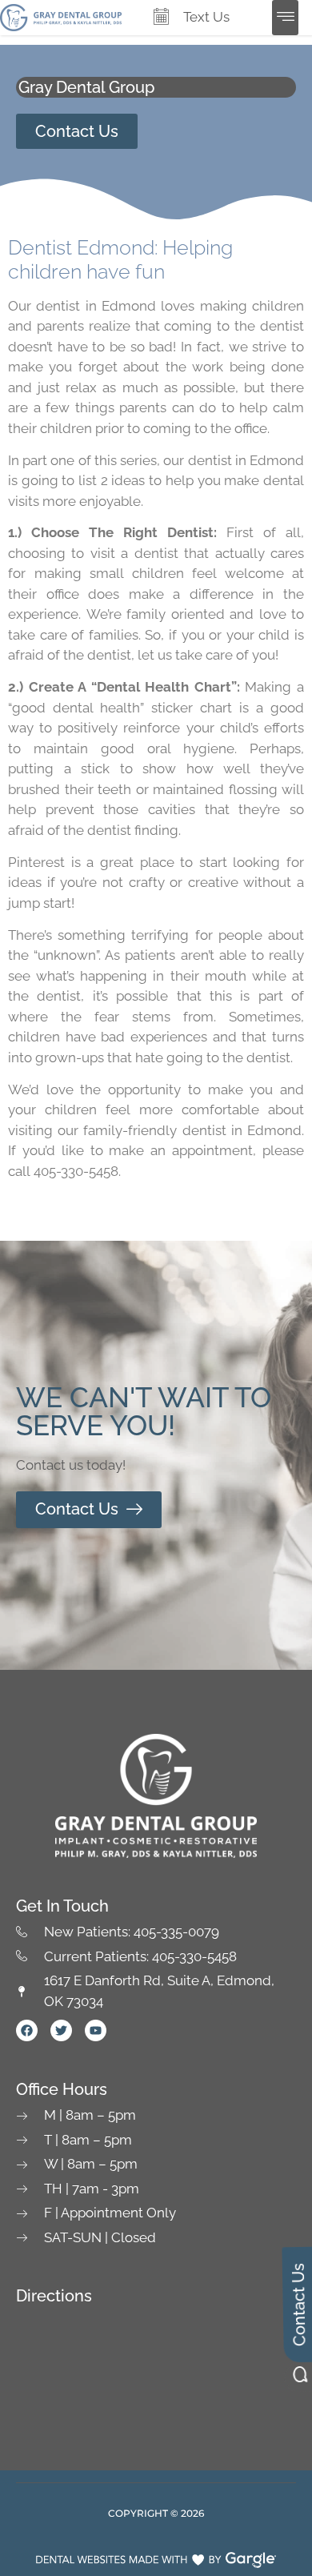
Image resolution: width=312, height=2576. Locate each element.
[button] (285, 18)
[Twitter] (61, 2030)
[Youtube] (96, 2030)
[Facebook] (27, 2030)
